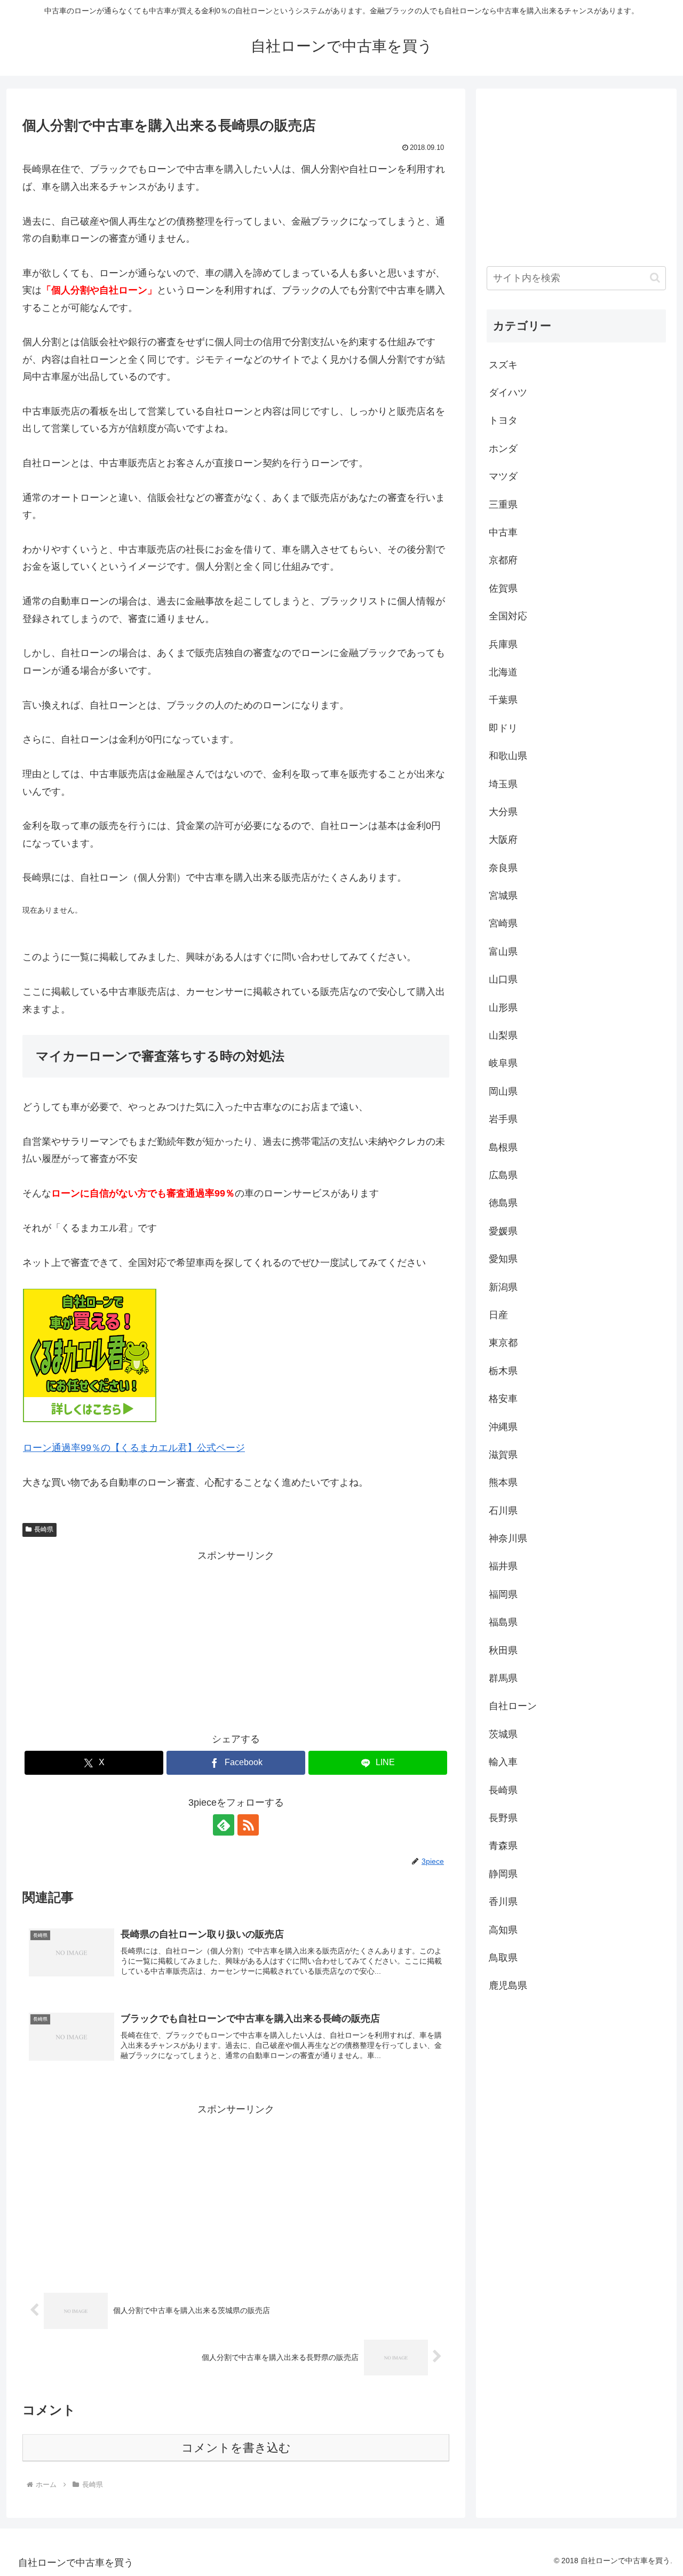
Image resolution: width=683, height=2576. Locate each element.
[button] (655, 278)
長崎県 (44, 1529)
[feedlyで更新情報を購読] (224, 1825)
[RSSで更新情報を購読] (248, 1825)
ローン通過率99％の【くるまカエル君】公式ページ (134, 1448)
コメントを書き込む (236, 2448)
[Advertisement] (236, 1639)
